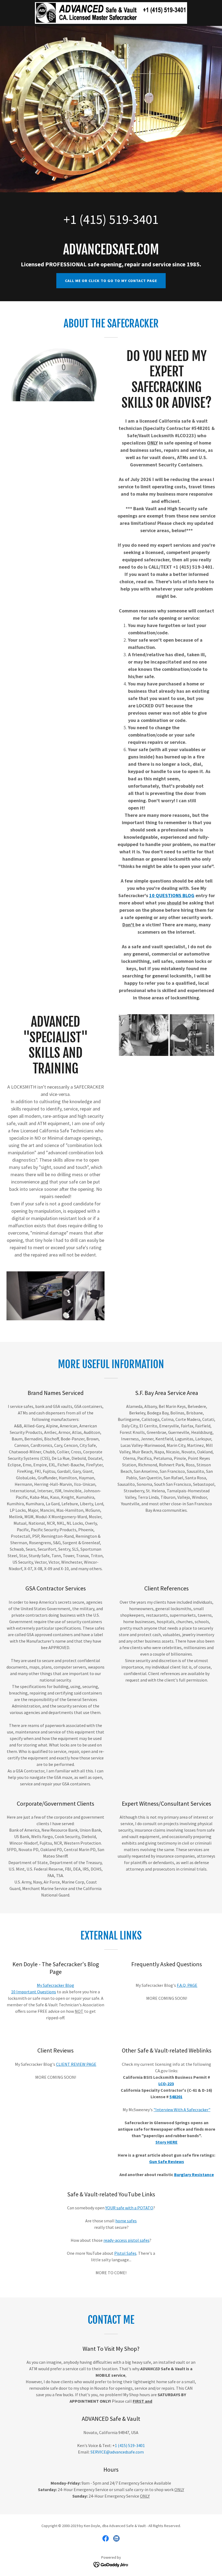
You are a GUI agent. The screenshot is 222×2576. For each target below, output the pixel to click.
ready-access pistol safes (126, 2240)
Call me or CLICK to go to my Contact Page (111, 281)
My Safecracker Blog (56, 1985)
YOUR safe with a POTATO (129, 2208)
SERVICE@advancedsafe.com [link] (117, 2452)
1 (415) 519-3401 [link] (114, 219)
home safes (126, 2221)
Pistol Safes (125, 2253)
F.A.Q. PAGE (187, 1985)
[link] (111, 13)
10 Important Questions (34, 1992)
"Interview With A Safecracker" (182, 2110)
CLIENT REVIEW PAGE (76, 2064)
